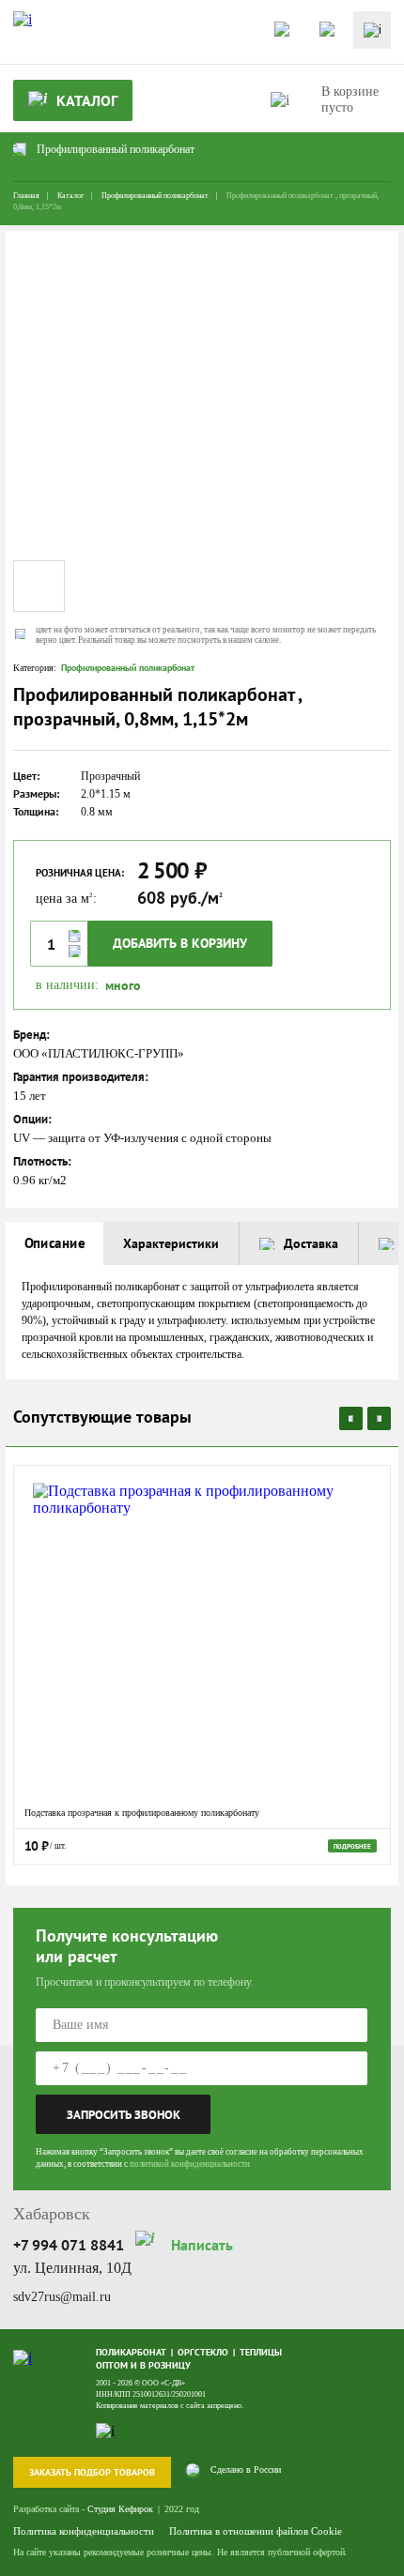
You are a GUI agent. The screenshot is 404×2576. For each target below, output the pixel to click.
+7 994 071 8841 (69, 2245)
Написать (202, 2245)
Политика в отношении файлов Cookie (256, 2531)
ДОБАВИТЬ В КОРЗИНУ (180, 943)
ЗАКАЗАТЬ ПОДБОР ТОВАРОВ (92, 2472)
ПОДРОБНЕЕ (352, 1846)
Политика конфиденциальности (84, 2531)
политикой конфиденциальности (190, 2164)
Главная (26, 196)
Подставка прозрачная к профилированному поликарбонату (142, 1813)
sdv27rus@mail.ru (62, 2297)
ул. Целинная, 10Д (72, 2268)
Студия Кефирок (120, 2509)
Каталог (70, 196)
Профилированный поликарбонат (155, 196)
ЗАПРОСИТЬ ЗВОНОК (124, 2114)
